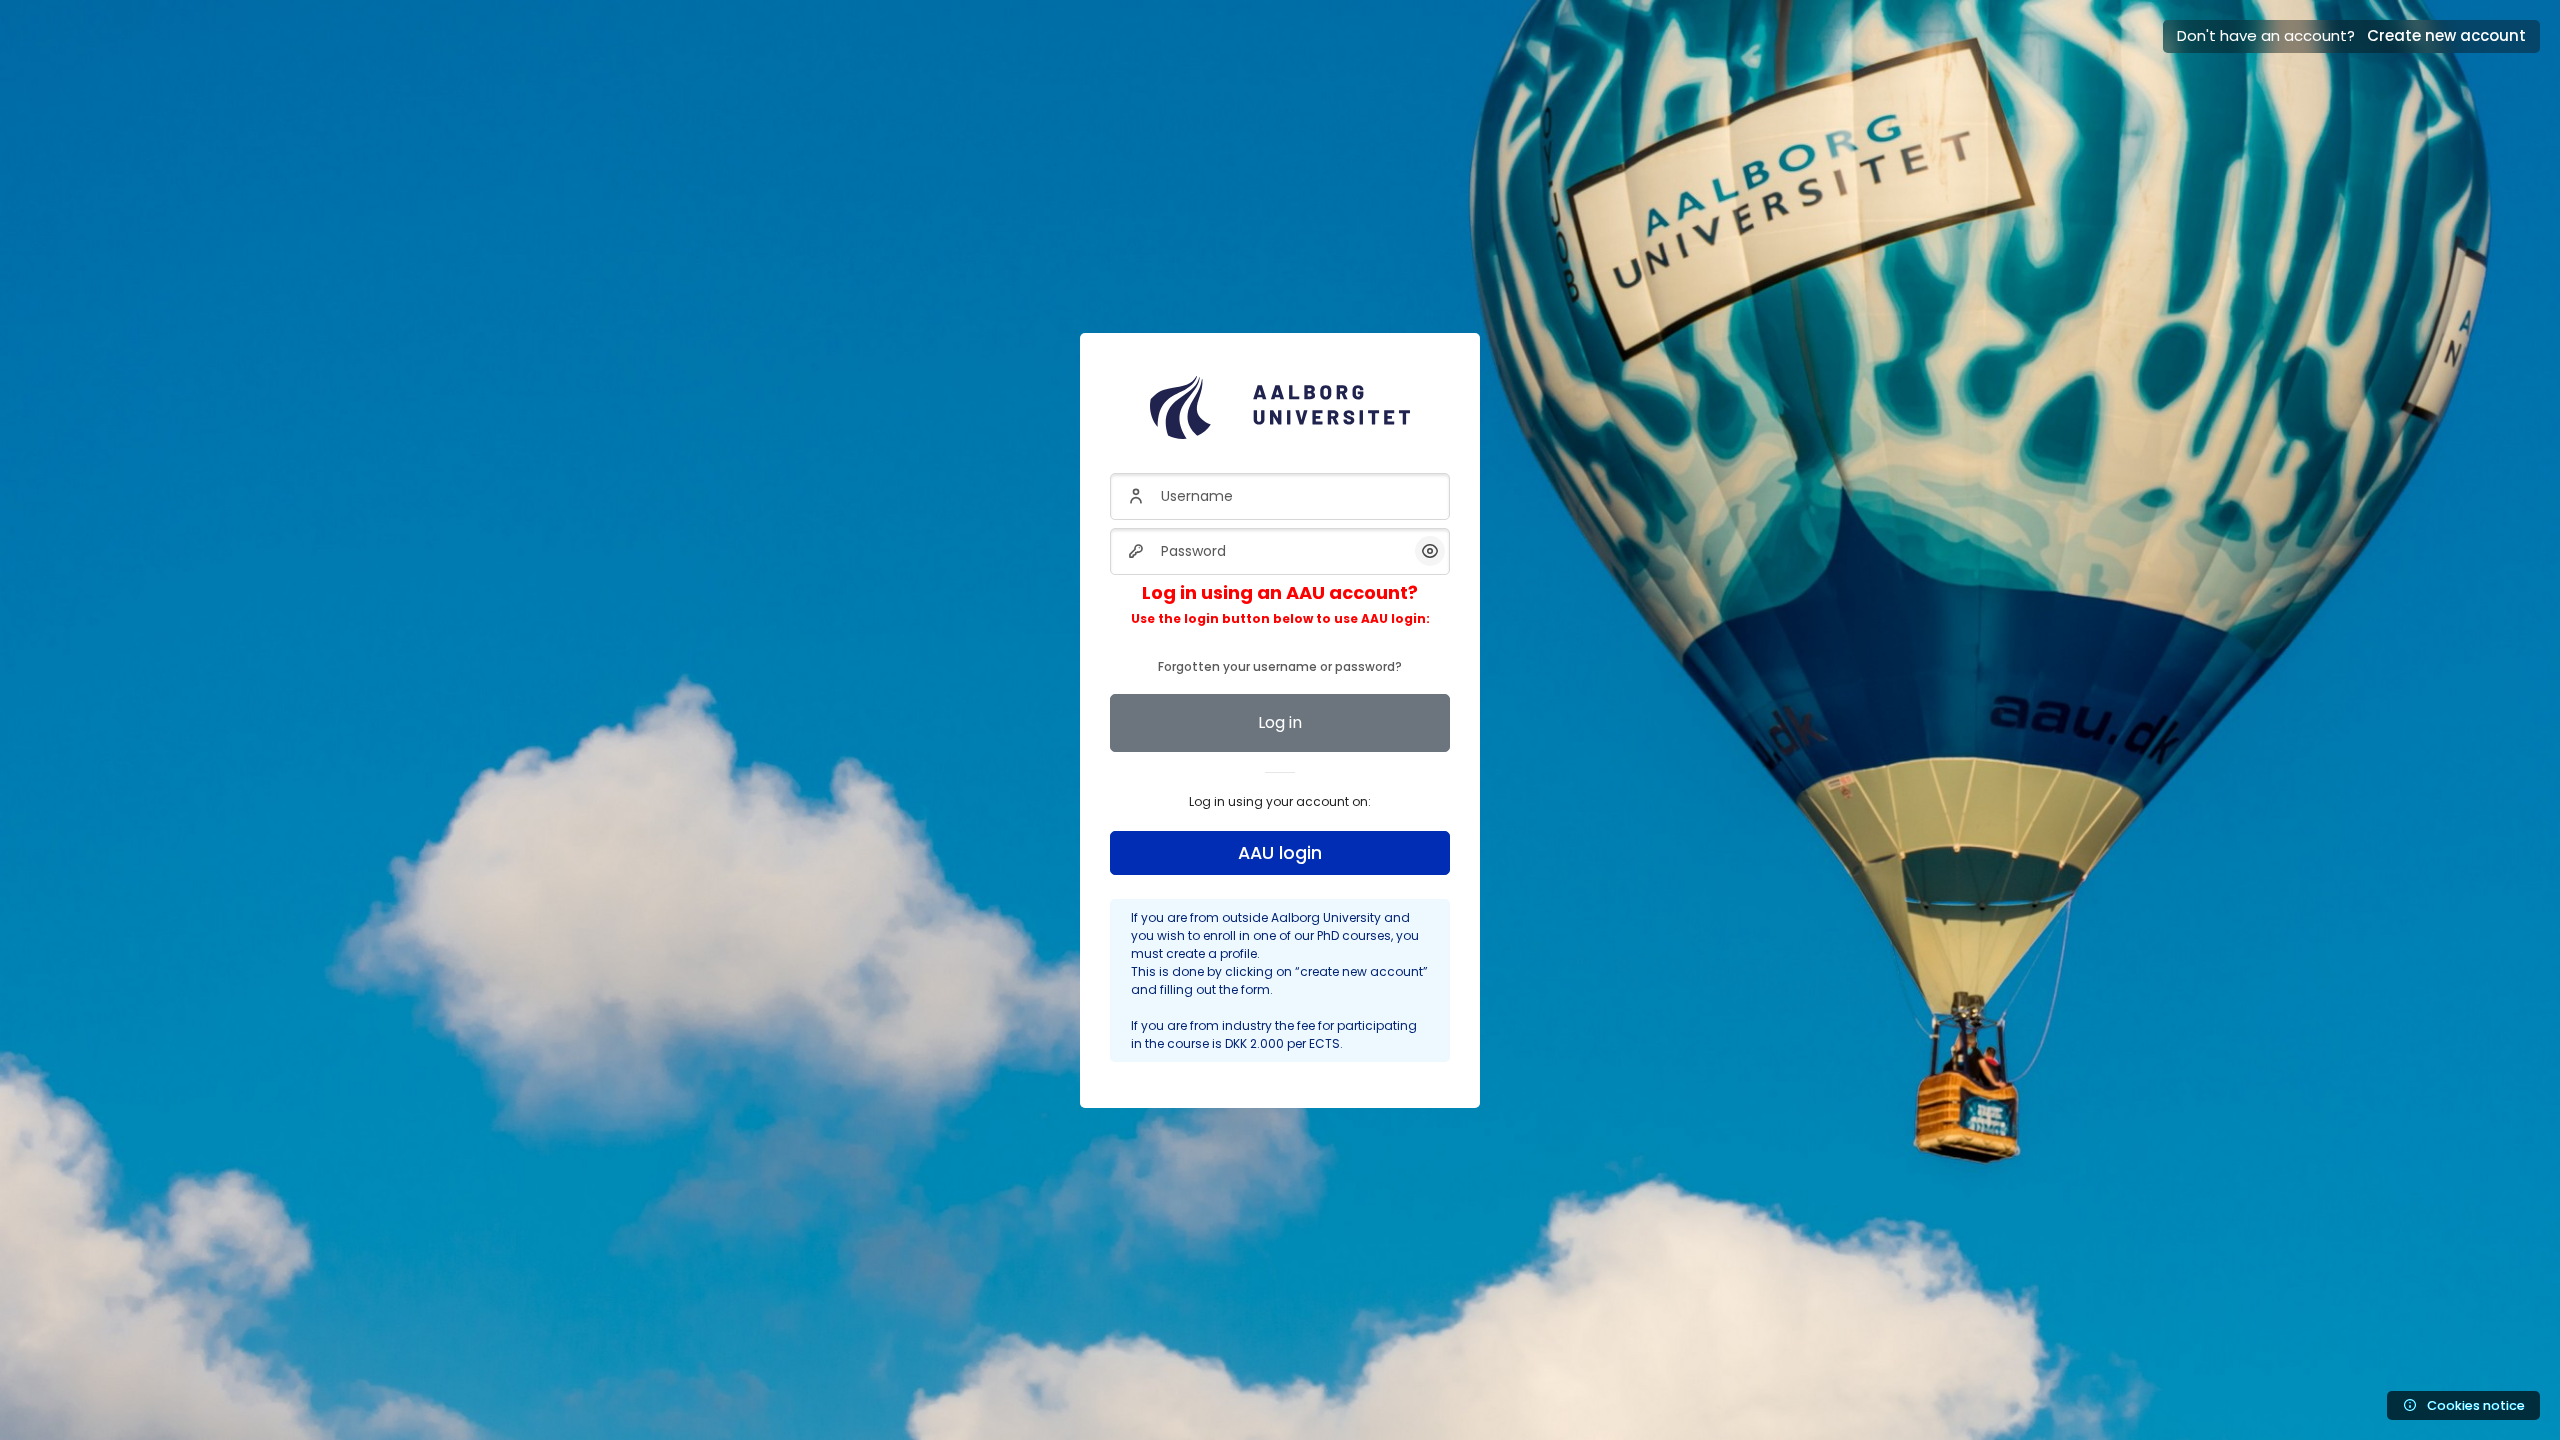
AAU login (1280, 853)
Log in (1280, 722)
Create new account (2446, 35)
